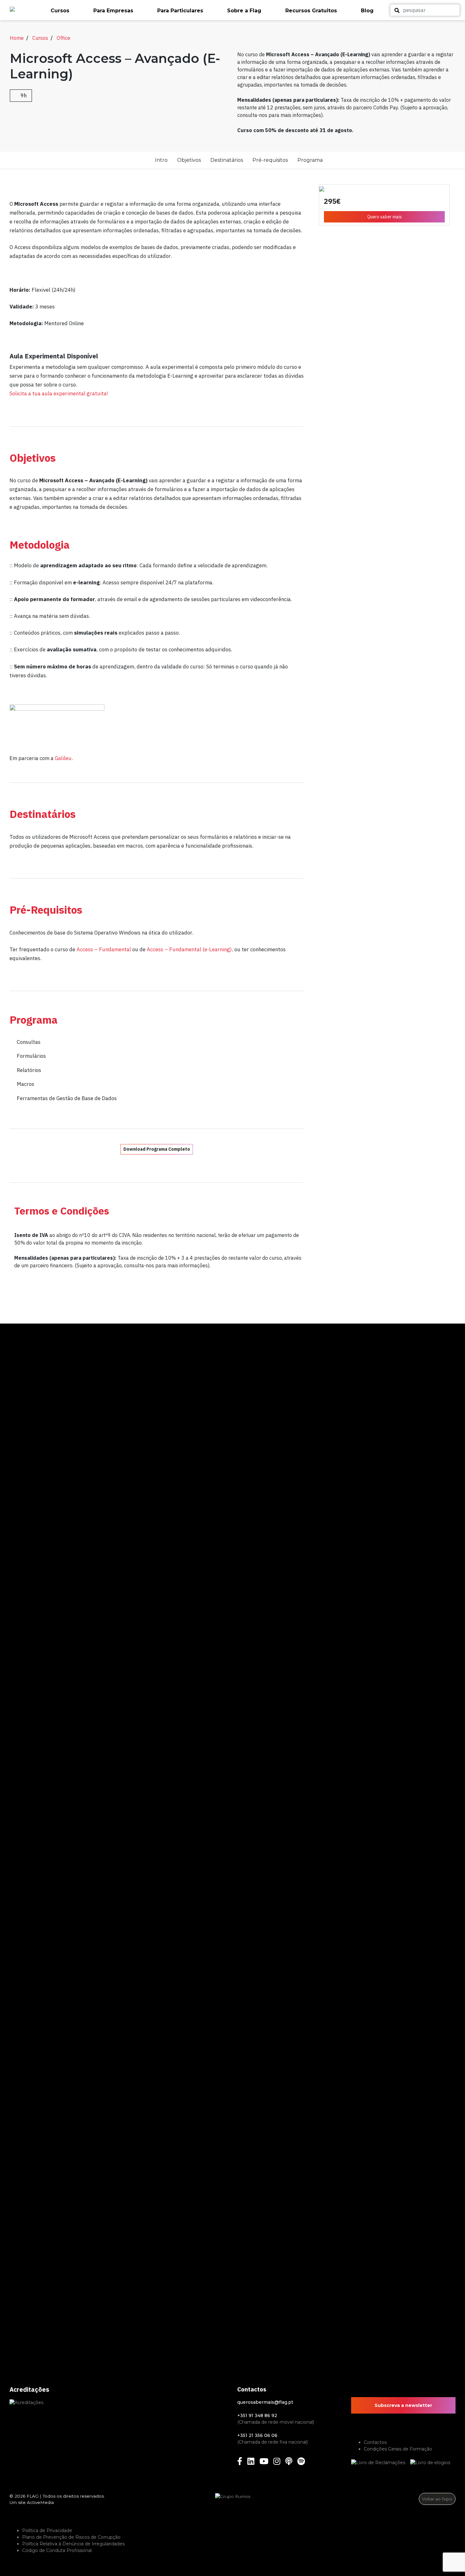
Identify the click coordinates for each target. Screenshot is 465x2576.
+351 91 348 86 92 (257, 2415)
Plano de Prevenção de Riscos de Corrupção (71, 2537)
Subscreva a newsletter (403, 2405)
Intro (161, 160)
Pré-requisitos (270, 160)
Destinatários (227, 160)
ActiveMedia (40, 2502)
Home (17, 38)
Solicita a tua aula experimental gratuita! (59, 393)
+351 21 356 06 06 (257, 2435)
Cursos (40, 38)
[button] (69, 11)
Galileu (63, 758)
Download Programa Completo (157, 1149)
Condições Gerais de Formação (398, 2449)
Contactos (375, 2442)
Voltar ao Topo (437, 2499)
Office (63, 38)
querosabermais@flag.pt (265, 2402)
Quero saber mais (384, 217)
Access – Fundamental (104, 949)
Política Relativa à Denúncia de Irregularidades (73, 2544)
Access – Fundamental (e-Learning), (191, 949)
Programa (310, 160)
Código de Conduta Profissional (57, 2550)
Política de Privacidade (47, 2530)
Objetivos (189, 160)
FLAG (33, 2496)
